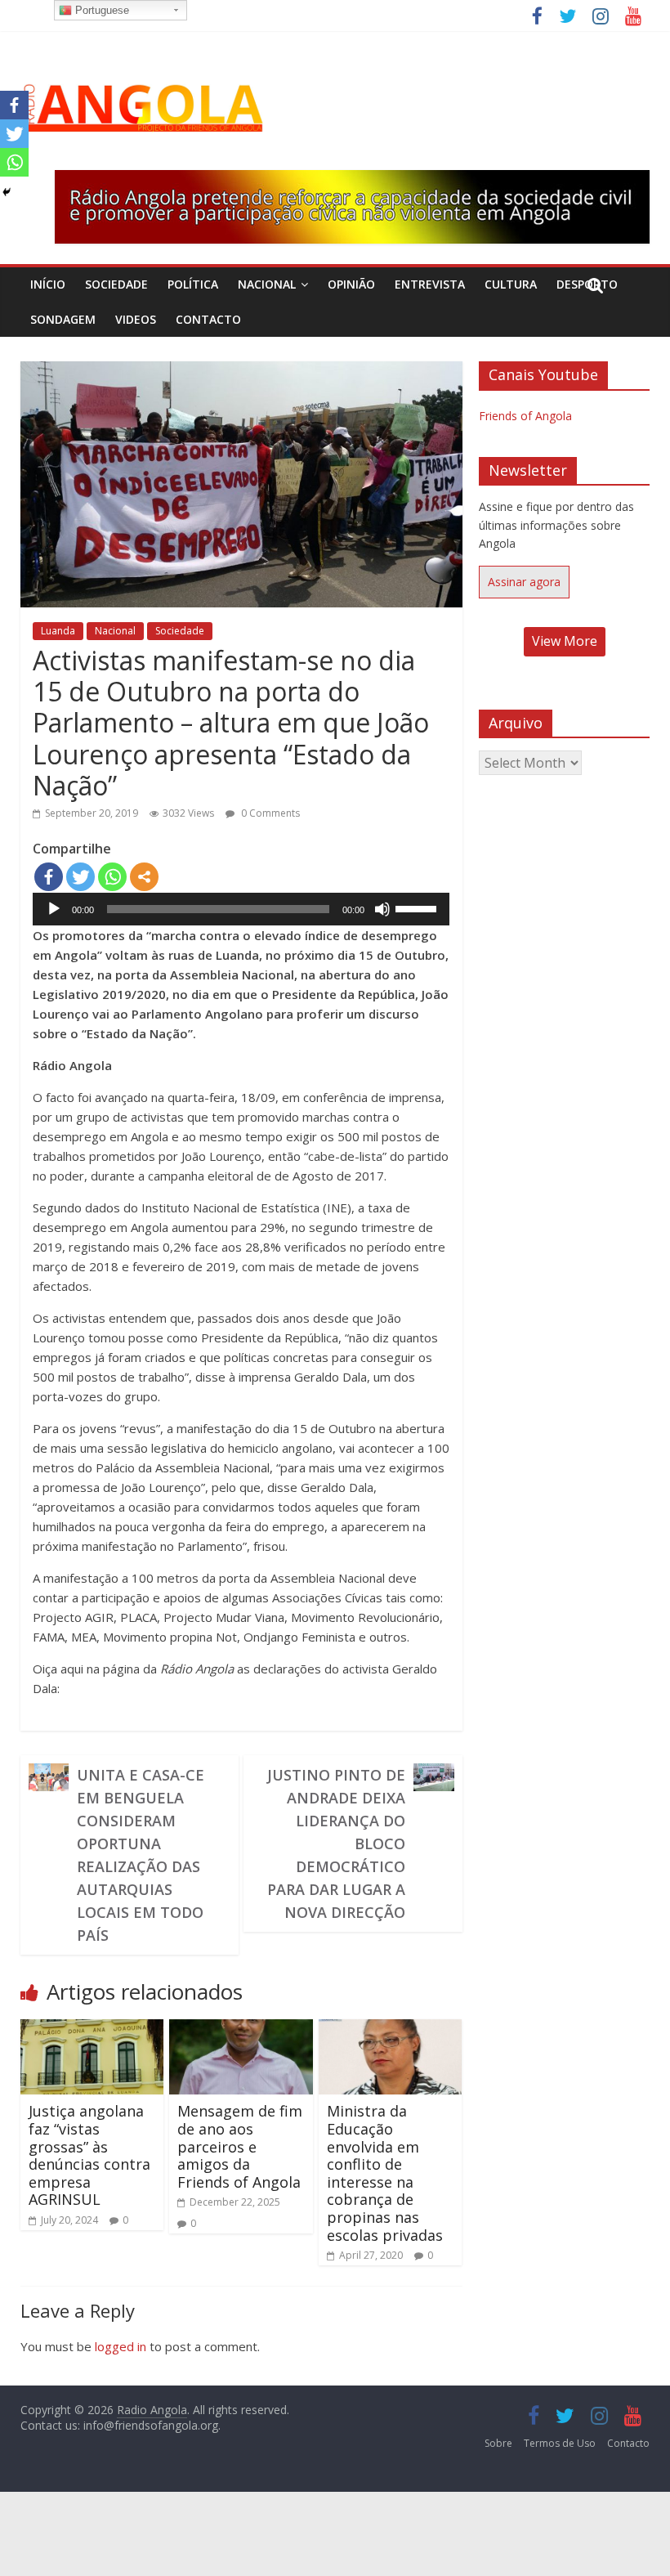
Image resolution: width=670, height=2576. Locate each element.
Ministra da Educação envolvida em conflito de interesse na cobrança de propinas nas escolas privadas (385, 2173)
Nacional (267, 284)
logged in (121, 2346)
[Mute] (382, 909)
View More (565, 641)
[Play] (54, 909)
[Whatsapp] (112, 877)
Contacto (208, 319)
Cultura (511, 284)
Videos (136, 319)
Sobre (498, 2443)
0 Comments (269, 813)
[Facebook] (49, 877)
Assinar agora (524, 582)
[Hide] (7, 192)
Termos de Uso (560, 2443)
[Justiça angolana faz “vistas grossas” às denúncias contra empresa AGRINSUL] (92, 2029)
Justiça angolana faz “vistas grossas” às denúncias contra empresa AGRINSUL (89, 2155)
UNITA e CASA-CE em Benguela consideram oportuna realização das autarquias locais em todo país (141, 1855)
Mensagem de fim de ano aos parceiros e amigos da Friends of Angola (240, 2146)
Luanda (58, 631)
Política (193, 284)
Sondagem (63, 319)
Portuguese (100, 10)
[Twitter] (80, 877)
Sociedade (116, 284)
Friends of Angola (525, 416)
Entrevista (430, 284)
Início (48, 284)
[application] (241, 909)
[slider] (418, 907)
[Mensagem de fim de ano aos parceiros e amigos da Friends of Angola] (241, 2029)
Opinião (351, 284)
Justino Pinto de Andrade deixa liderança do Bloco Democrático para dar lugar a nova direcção (336, 1844)
